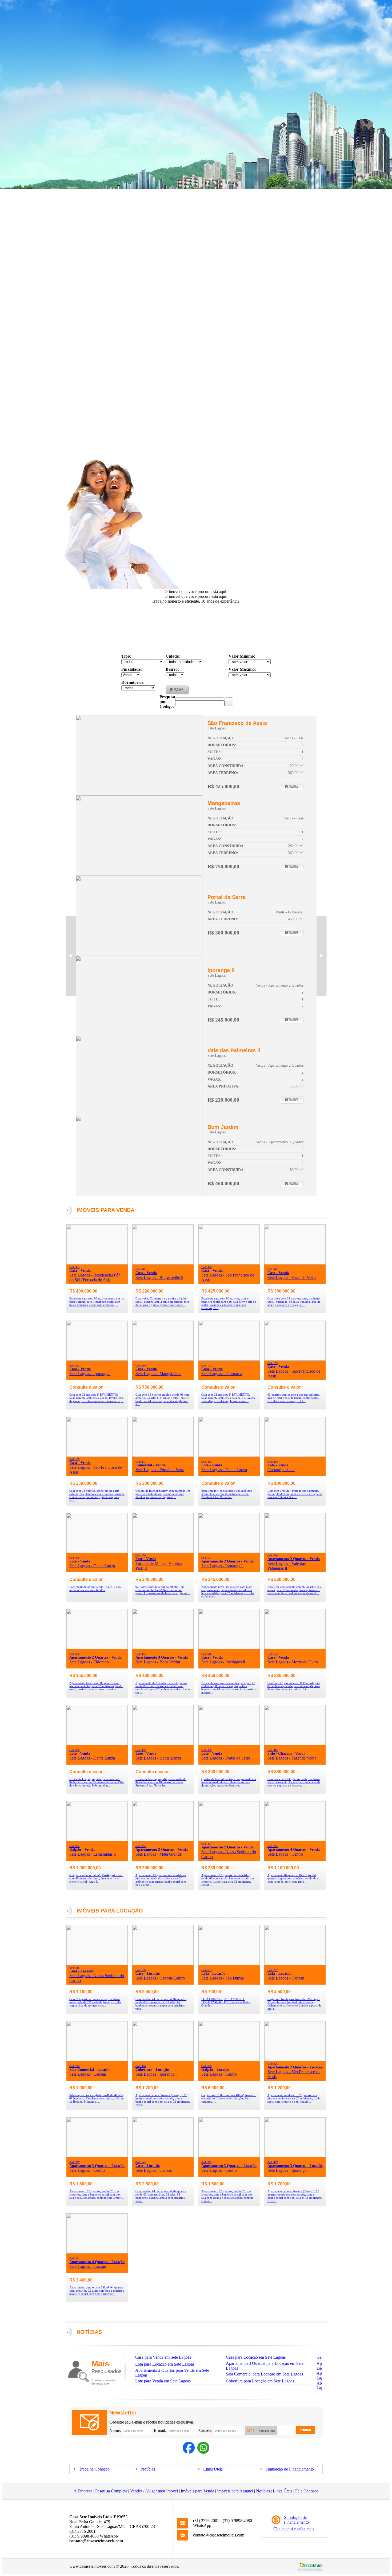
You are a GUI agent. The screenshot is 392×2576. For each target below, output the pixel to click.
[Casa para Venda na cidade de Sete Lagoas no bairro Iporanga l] (97, 1359)
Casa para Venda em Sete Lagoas (163, 2357)
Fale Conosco (307, 2491)
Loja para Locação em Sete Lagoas (165, 2364)
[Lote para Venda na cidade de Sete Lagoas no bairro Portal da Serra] (229, 1744)
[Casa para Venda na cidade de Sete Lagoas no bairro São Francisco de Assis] (139, 794)
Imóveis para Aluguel (235, 2491)
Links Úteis (213, 2469)
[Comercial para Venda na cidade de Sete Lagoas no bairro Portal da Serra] (139, 954)
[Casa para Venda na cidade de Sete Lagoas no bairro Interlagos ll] (229, 1648)
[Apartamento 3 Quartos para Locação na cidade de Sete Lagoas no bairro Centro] (97, 2156)
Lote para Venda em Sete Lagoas (163, 2381)
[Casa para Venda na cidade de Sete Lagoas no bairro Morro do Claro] (295, 1648)
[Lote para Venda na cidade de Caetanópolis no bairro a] (295, 1455)
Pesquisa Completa (111, 2491)
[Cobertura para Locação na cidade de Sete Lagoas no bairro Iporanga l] (163, 2060)
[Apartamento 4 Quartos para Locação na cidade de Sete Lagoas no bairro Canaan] (97, 2252)
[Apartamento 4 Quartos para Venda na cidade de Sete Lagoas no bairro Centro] (295, 1840)
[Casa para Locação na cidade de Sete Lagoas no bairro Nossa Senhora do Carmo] (97, 1964)
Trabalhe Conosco (94, 2469)
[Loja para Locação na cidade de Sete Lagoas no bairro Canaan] (295, 1964)
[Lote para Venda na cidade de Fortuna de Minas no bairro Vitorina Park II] (163, 1551)
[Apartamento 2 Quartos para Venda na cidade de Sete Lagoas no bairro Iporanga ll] (139, 1034)
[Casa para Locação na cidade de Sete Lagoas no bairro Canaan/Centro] (163, 1964)
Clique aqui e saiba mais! (294, 2529)
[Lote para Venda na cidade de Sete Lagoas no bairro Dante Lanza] (229, 1455)
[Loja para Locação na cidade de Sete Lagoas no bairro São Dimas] (229, 1964)
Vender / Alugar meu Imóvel (154, 2491)
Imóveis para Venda (197, 2491)
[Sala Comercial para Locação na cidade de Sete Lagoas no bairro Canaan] (97, 2060)
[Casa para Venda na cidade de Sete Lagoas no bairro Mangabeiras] (139, 874)
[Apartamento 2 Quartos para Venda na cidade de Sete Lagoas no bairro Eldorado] (97, 1648)
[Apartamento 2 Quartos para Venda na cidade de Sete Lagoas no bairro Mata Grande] (163, 1840)
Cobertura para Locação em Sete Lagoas (260, 2381)
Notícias (148, 2469)
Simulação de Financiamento (290, 2469)
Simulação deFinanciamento (296, 2520)
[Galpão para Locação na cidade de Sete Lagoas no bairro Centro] (229, 2060)
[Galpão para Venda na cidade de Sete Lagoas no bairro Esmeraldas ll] (97, 1840)
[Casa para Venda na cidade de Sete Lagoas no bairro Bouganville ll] (163, 1263)
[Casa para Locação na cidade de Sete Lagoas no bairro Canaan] (163, 2156)
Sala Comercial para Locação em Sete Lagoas (264, 2374)
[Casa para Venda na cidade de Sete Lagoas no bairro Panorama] (229, 1359)
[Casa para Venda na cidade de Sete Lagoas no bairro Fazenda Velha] (295, 1263)
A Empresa (83, 2491)
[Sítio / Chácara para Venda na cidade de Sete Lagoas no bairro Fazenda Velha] (295, 1744)
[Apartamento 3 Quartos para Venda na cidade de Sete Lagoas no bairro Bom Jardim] (139, 1195)
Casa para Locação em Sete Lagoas (256, 2357)
